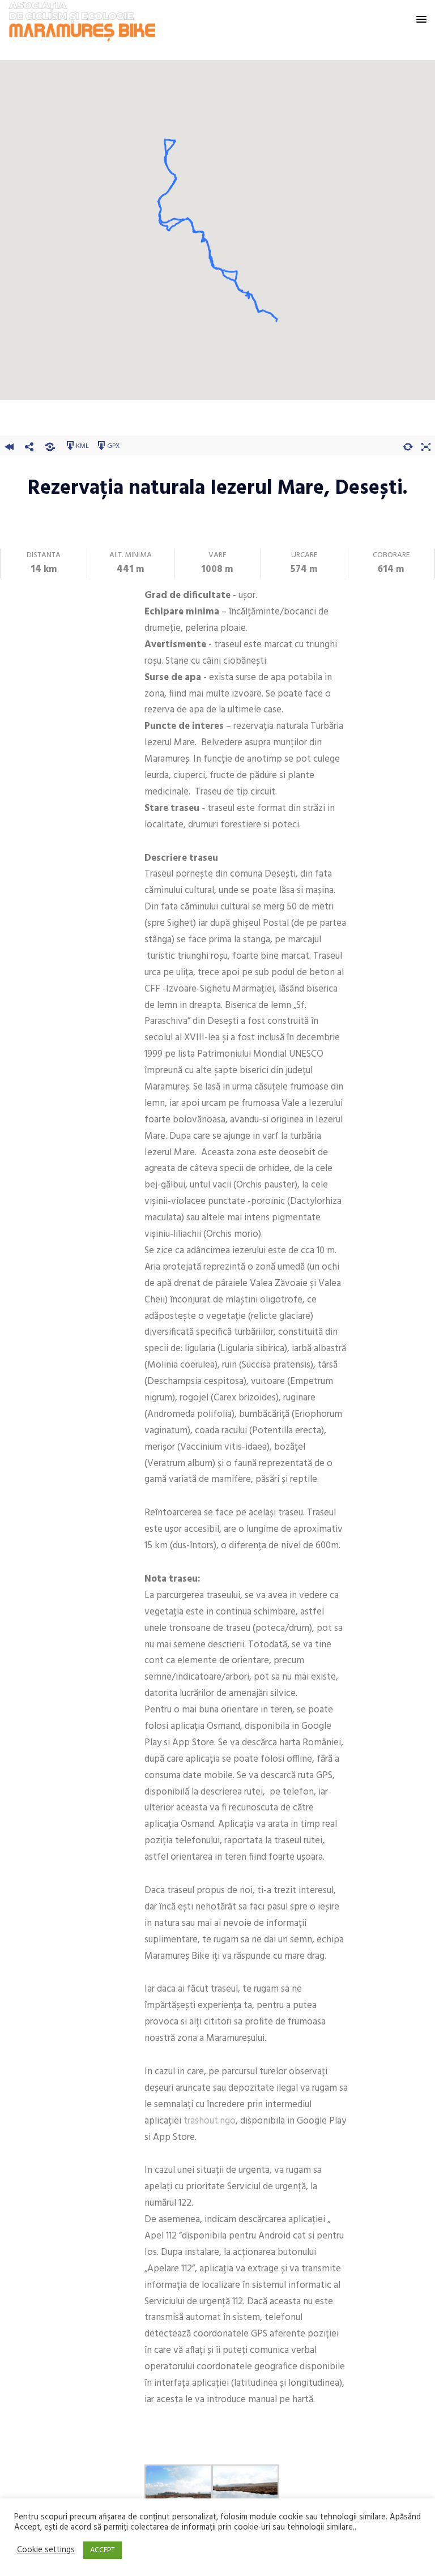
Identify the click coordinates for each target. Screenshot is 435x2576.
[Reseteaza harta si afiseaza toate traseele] (408, 445)
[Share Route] (29, 445)
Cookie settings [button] (46, 2551)
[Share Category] (50, 445)
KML (82, 446)
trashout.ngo (210, 2121)
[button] (421, 20)
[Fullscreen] (426, 445)
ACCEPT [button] (103, 2550)
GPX (113, 446)
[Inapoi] (9, 445)
